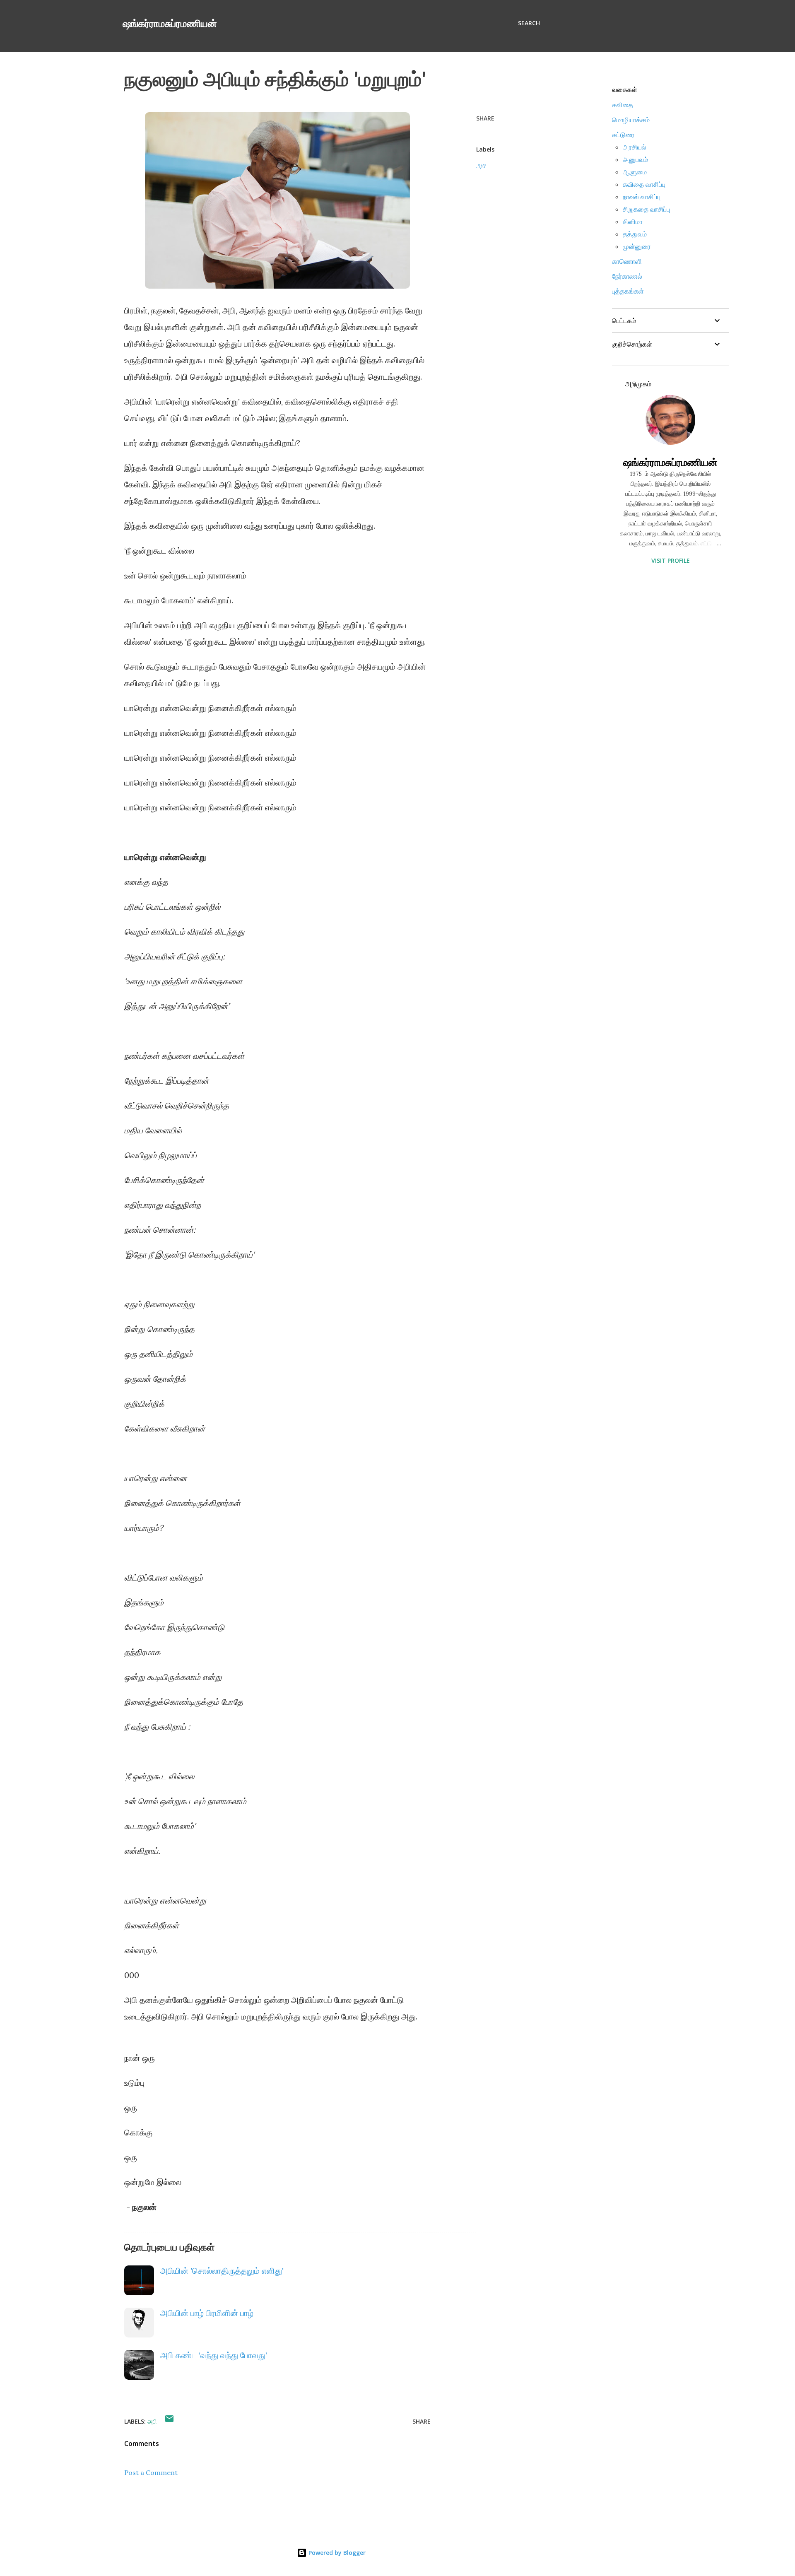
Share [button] (485, 118)
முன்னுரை (637, 246)
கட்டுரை (623, 135)
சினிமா (633, 222)
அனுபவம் (635, 159)
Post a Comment (151, 2472)
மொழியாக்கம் (631, 120)
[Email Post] (169, 2421)
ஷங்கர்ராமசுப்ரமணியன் (170, 23)
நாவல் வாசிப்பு (642, 197)
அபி (481, 166)
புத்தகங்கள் (628, 291)
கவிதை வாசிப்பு (644, 184)
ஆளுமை (635, 172)
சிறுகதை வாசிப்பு (646, 209)
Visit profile (671, 560)
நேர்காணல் (627, 276)
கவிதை (623, 105)
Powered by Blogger (336, 2553)
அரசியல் (635, 147)
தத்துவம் (635, 234)
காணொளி (627, 261)
